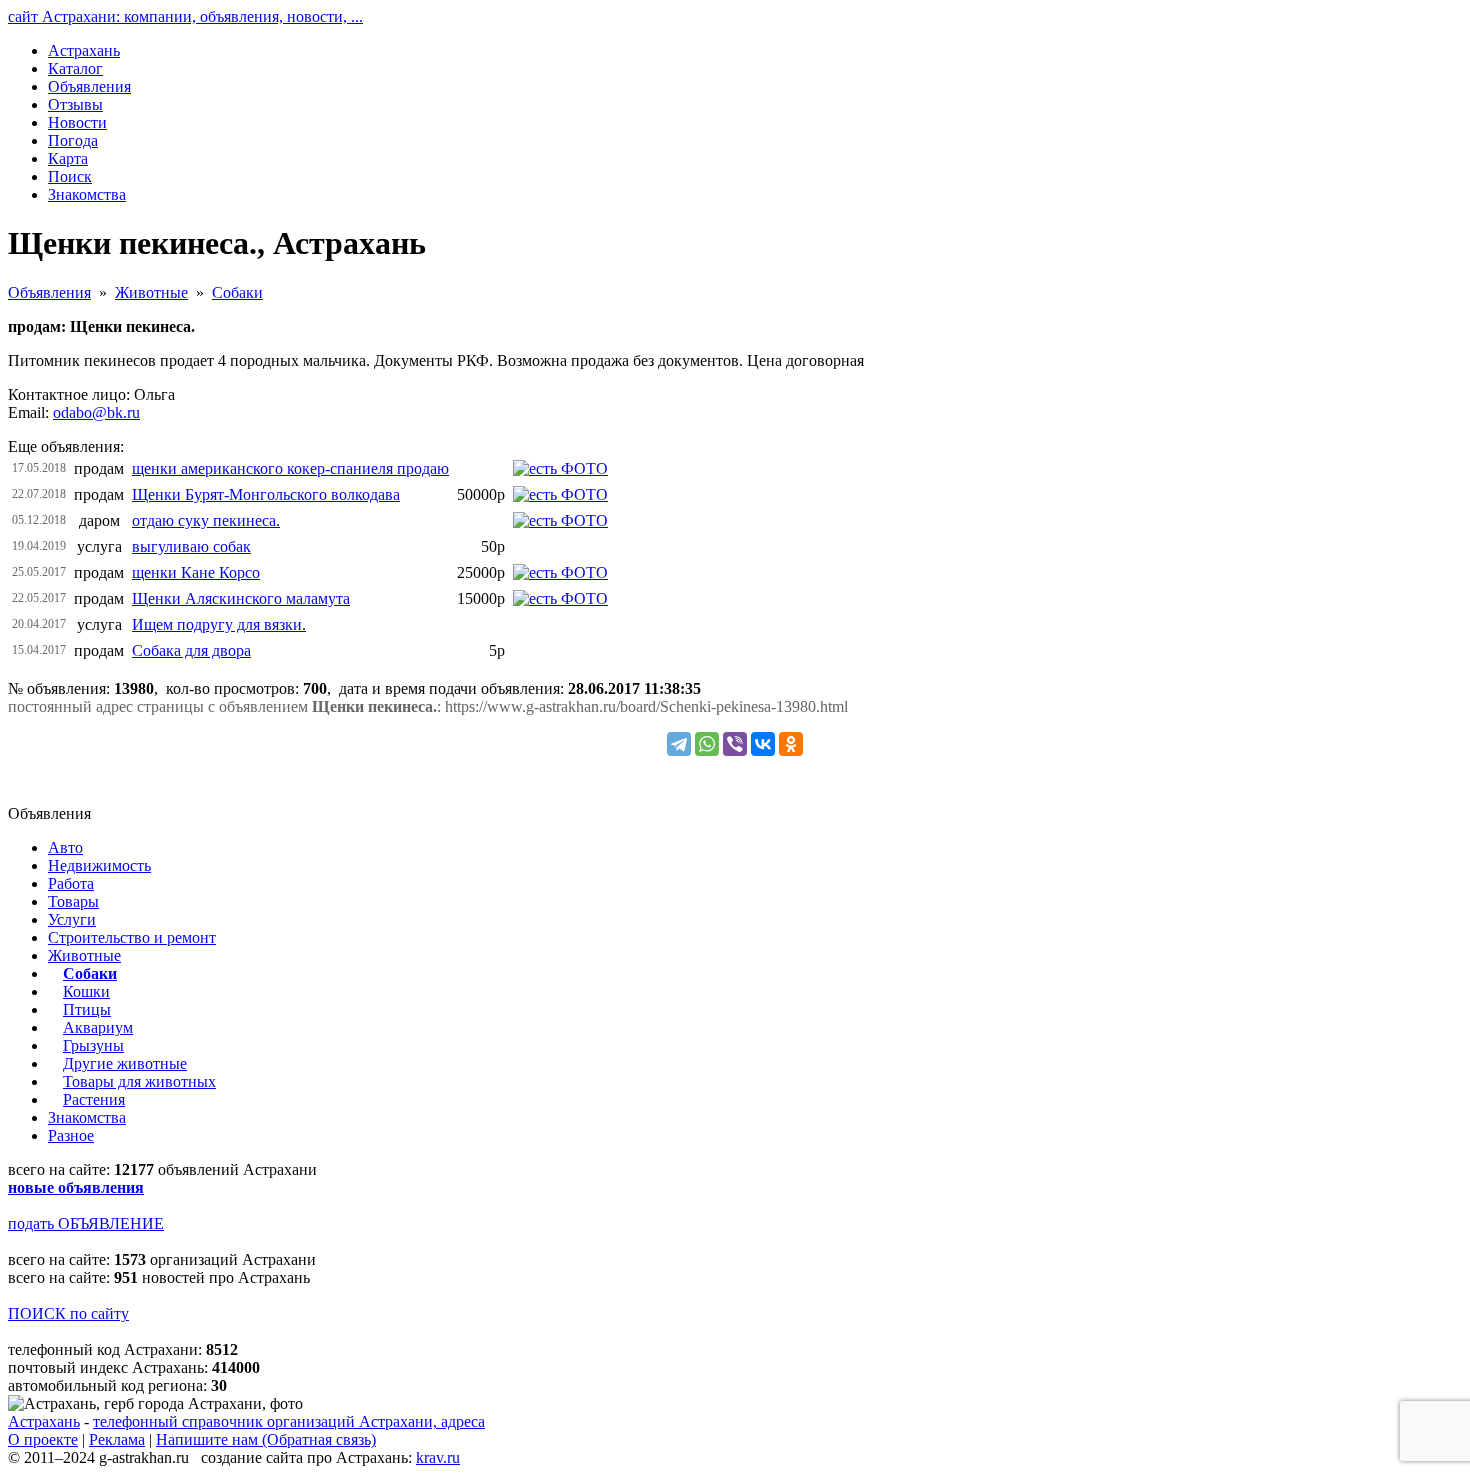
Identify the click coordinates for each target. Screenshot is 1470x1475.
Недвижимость (99, 865)
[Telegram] (679, 744)
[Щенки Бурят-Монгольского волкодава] (560, 494)
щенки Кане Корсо (196, 572)
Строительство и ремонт (132, 937)
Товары (73, 901)
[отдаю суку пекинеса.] (560, 520)
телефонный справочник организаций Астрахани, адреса (289, 1421)
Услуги (72, 919)
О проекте (43, 1439)
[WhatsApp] (707, 744)
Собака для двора (191, 650)
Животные (151, 292)
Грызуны (93, 1045)
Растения (94, 1099)
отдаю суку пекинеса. (206, 520)
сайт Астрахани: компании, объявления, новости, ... (185, 16)
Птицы (87, 1009)
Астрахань (44, 1421)
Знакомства (87, 1117)
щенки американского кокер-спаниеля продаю (290, 468)
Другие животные (125, 1063)
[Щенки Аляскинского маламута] (560, 598)
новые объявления (76, 1187)
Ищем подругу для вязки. (219, 624)
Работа (71, 883)
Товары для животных (139, 1081)
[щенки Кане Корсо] (560, 572)
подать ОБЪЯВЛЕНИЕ (86, 1223)
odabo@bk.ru (96, 412)
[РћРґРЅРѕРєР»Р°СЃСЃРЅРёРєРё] (791, 744)
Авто (65, 847)
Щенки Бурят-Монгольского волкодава (266, 494)
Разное (71, 1135)
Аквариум (98, 1027)
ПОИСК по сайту (68, 1313)
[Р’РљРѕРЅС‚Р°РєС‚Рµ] (763, 744)
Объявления (49, 292)
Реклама (117, 1439)
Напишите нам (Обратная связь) (266, 1439)
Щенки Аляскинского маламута (241, 598)
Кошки (86, 991)
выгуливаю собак (191, 546)
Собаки (237, 292)
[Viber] (735, 744)
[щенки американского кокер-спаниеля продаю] (560, 468)
